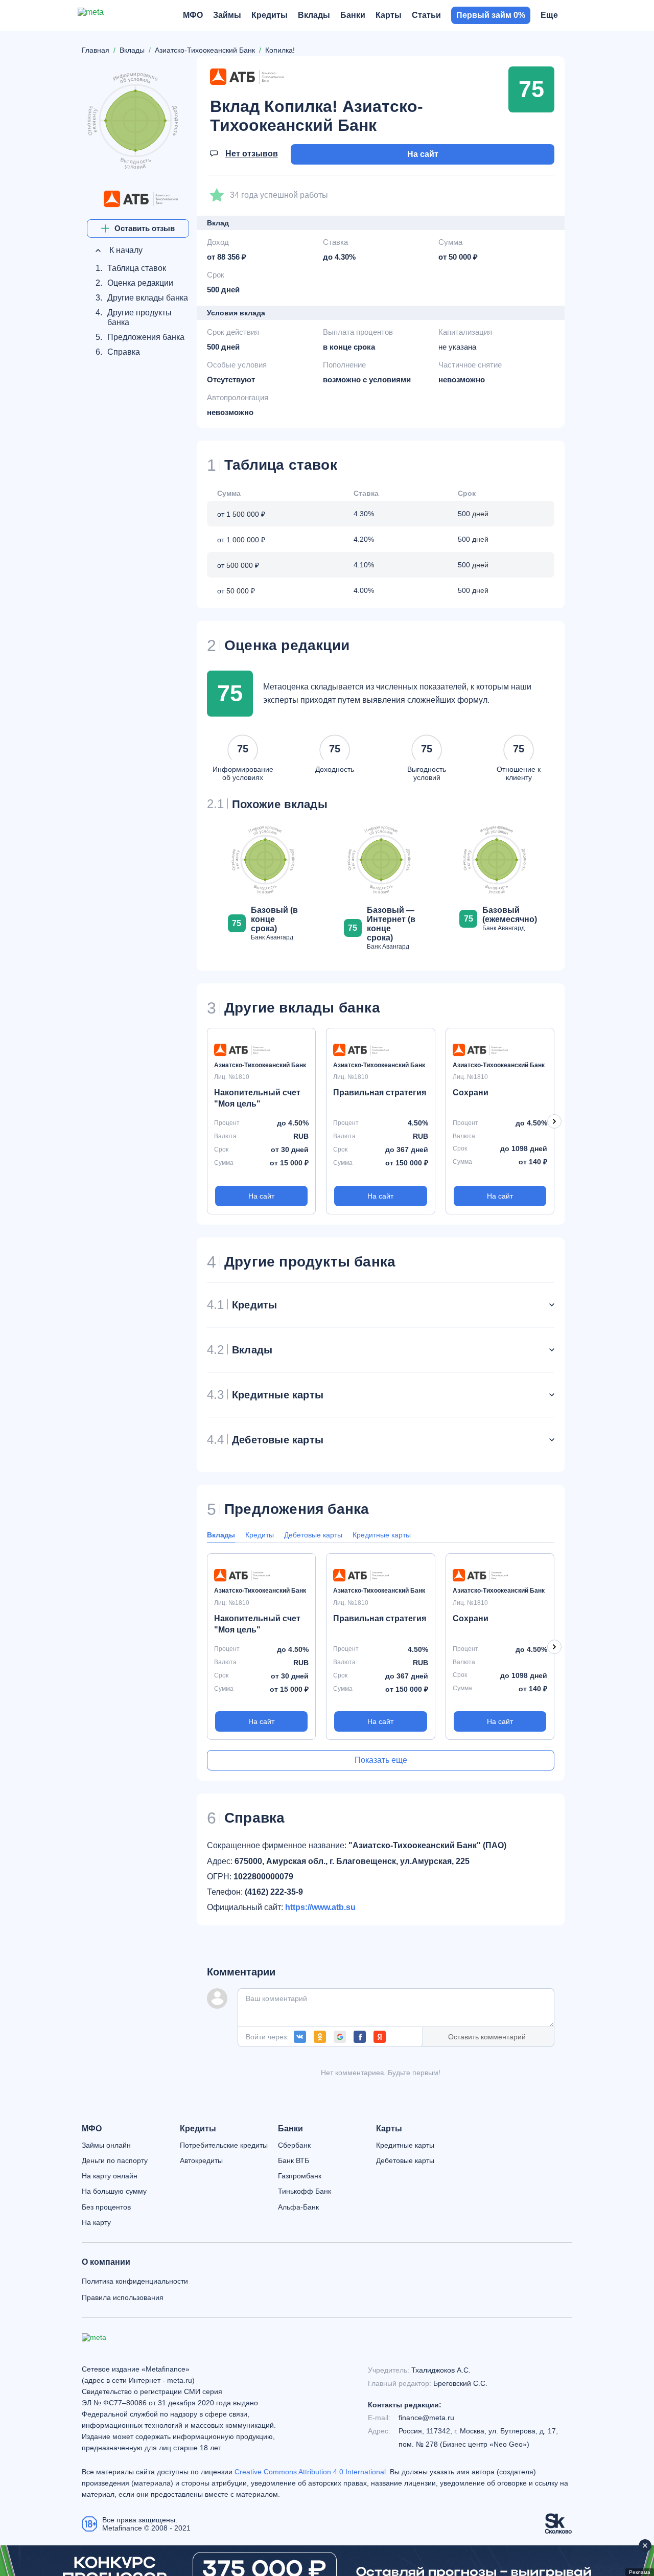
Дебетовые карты (313, 1535)
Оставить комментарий (487, 2037)
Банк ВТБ (294, 2160)
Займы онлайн (106, 2145)
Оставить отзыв (145, 228)
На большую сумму (114, 2191)
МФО (92, 2129)
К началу (125, 250)
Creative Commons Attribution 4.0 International (310, 2472)
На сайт (423, 154)
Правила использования (123, 2297)
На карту (96, 2222)
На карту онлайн (110, 2176)
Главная (96, 50)
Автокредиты (201, 2160)
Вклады (221, 1535)
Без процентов (106, 2207)
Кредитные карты (382, 1535)
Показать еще (381, 1760)
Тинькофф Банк (305, 2191)
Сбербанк (294, 2145)
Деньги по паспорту (115, 2160)
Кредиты (260, 1535)
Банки (290, 2129)
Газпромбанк (300, 2176)
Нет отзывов (252, 154)
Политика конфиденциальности (135, 2281)
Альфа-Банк (298, 2207)
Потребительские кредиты (224, 2145)
